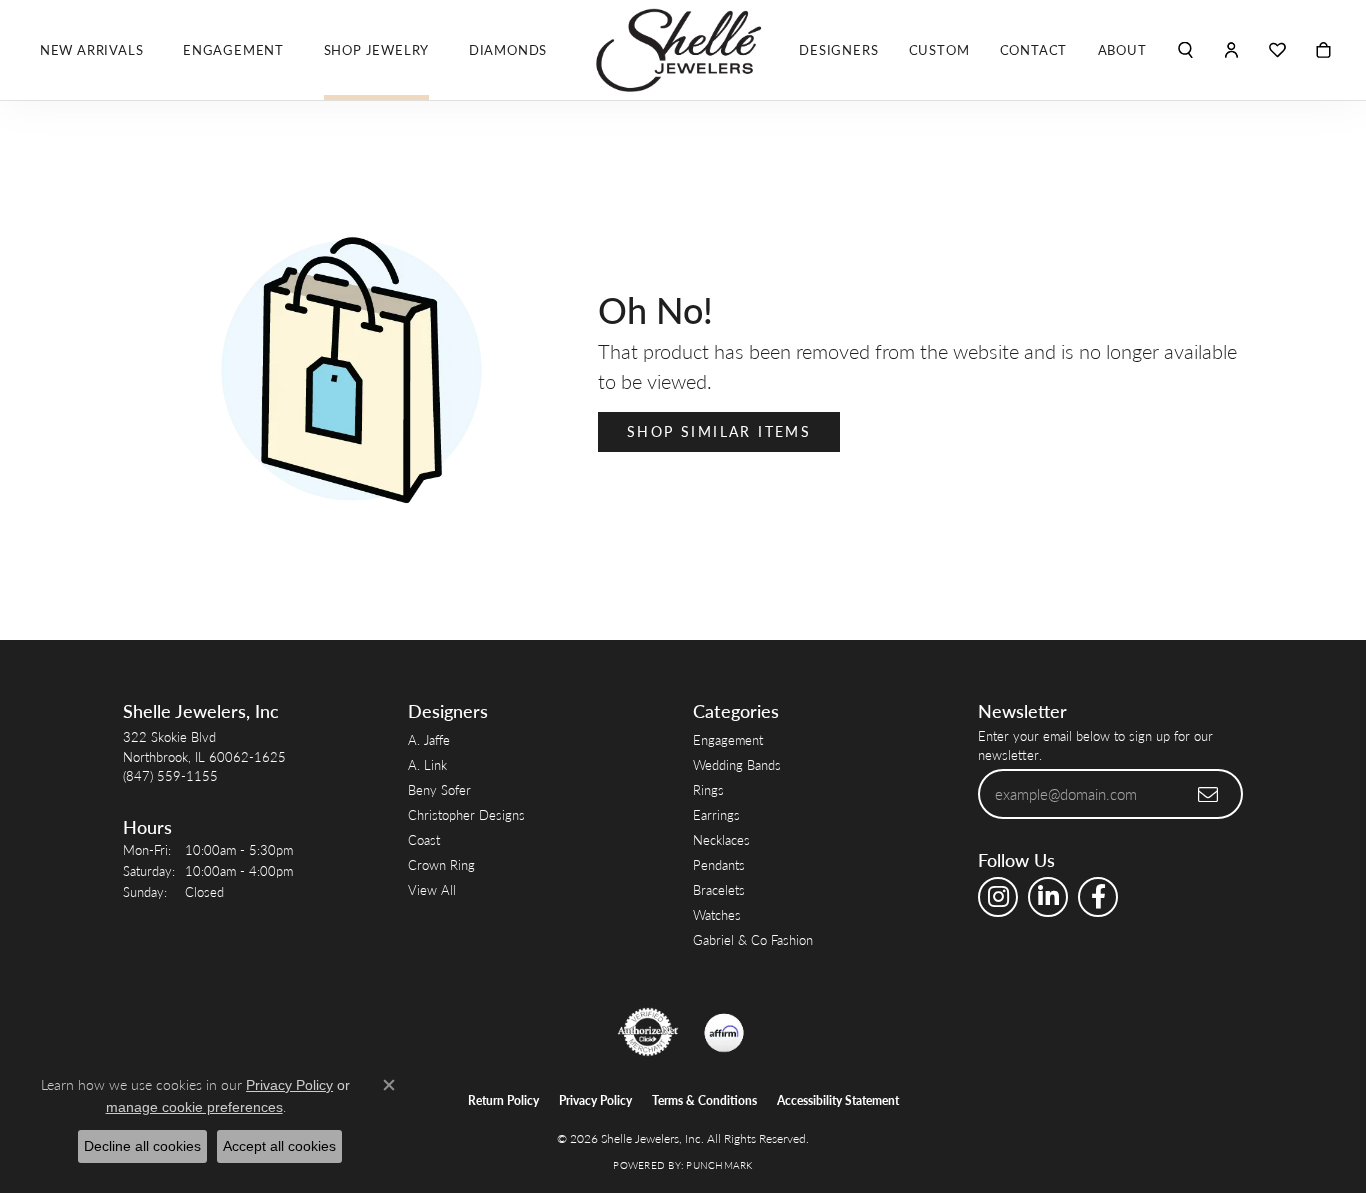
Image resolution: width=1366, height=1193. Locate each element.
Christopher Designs (466, 814)
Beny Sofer (439, 789)
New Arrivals (92, 50)
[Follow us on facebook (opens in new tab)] (1098, 897)
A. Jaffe (429, 739)
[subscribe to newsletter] (1209, 794)
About (1122, 50)
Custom (939, 50)
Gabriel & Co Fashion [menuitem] (753, 939)
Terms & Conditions (704, 1100)
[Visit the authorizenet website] (648, 1032)
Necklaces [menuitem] (721, 839)
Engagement (233, 50)
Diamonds (508, 50)
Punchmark (719, 1165)
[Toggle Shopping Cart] (1323, 50)
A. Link (427, 764)
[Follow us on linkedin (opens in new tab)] (1048, 897)
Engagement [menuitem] (728, 739)
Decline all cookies (142, 1146)
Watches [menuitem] (717, 914)
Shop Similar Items (719, 431)
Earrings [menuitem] (716, 814)
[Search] (1185, 50)
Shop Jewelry (377, 50)
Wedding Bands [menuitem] (737, 764)
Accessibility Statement (838, 1100)
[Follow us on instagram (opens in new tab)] (998, 897)
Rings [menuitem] (708, 789)
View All (432, 889)
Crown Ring (441, 864)
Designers (838, 50)
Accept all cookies (279, 1146)
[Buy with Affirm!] (724, 1032)
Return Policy (503, 1100)
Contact (1034, 50)
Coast (424, 839)
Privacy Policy (595, 1100)
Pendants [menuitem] (719, 864)
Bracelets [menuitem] (719, 889)
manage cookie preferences (194, 1107)
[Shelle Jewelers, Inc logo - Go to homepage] (683, 50)
